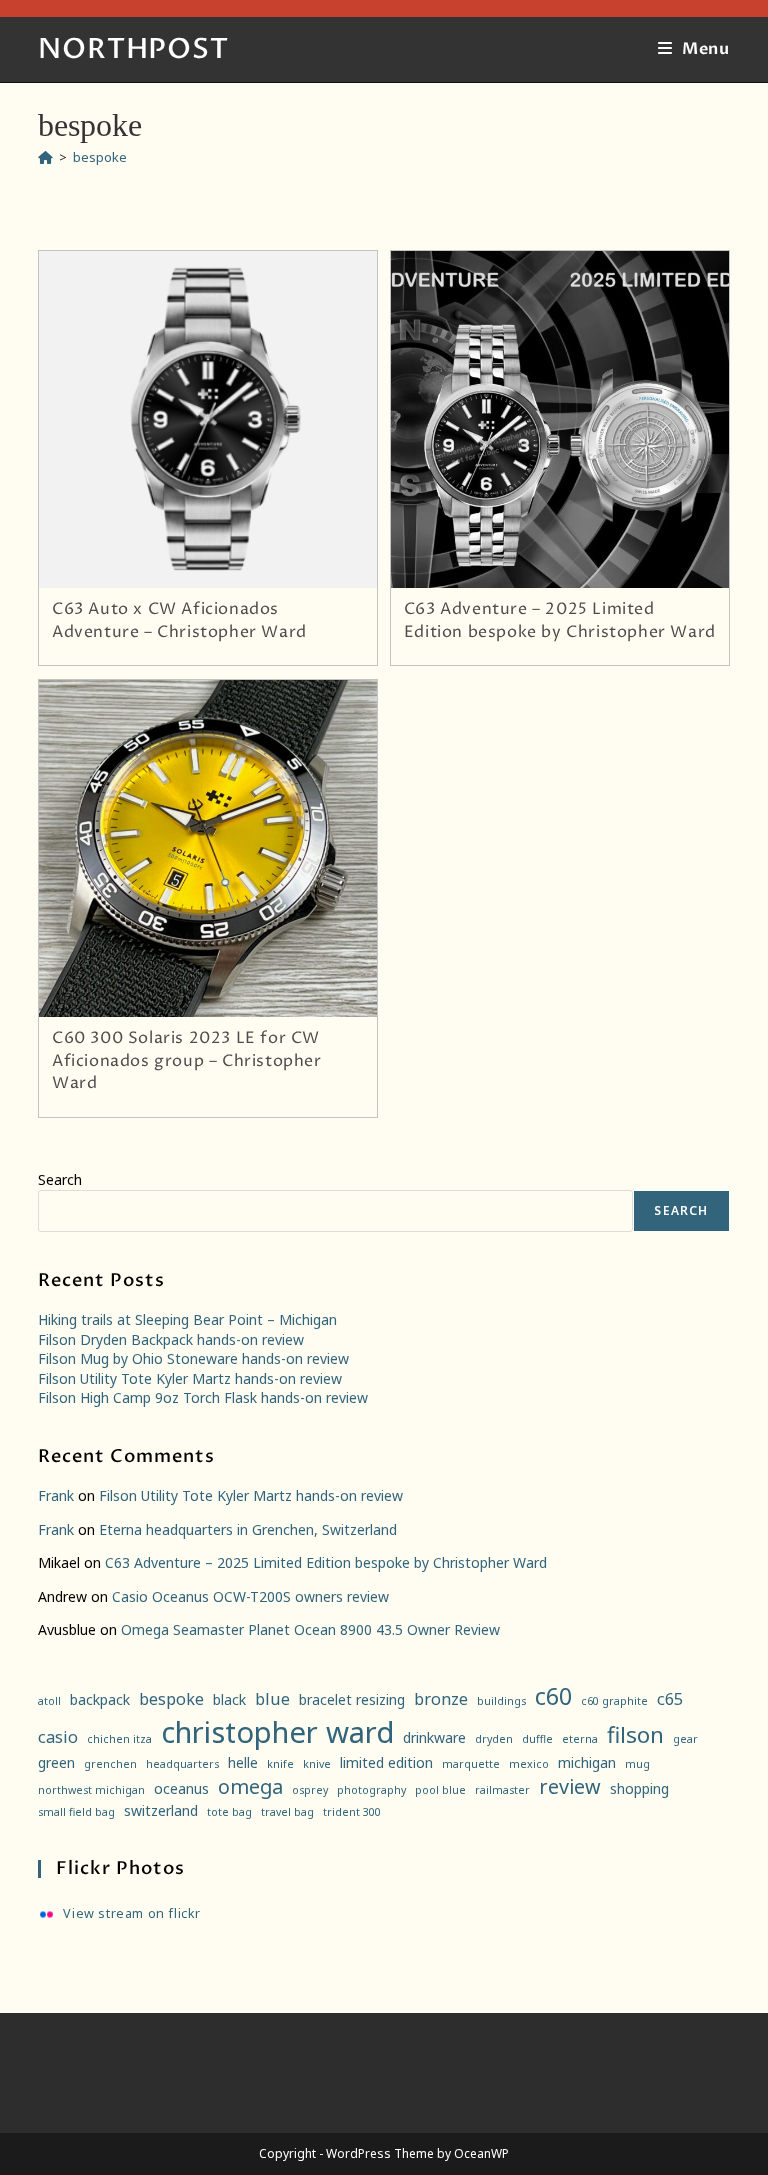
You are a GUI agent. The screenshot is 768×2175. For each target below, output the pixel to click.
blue (272, 1699)
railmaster (502, 1790)
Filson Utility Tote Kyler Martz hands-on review (190, 1378)
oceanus (181, 1788)
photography (371, 1790)
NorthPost (133, 49)
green (56, 1762)
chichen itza (119, 1739)
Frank (56, 1495)
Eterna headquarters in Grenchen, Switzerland (248, 1529)
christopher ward (277, 1732)
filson (635, 1734)
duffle (537, 1739)
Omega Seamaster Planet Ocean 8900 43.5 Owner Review (310, 1629)
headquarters (182, 1764)
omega (250, 1786)
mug (637, 1764)
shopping (639, 1788)
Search (60, 1179)
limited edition (386, 1762)
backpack (100, 1699)
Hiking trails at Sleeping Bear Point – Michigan (187, 1319)
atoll (49, 1701)
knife (280, 1764)
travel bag (287, 1812)
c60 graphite (614, 1701)
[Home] (45, 157)
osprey (310, 1790)
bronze (441, 1699)
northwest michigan (91, 1790)
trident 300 (352, 1812)
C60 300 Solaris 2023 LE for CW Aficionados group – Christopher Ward (187, 1060)
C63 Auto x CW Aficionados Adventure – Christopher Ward (179, 620)
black (229, 1699)
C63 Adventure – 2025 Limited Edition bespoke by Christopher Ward (560, 620)
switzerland (161, 1810)
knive (317, 1764)
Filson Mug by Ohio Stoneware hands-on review (193, 1358)
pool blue (440, 1790)
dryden (494, 1739)
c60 (553, 1696)
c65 (670, 1699)
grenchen (110, 1764)
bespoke (100, 157)
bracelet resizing (352, 1699)
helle (243, 1762)
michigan (587, 1762)
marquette (471, 1764)
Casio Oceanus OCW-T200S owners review (250, 1596)
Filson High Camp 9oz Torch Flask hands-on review (203, 1397)
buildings (501, 1701)
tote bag (229, 1812)
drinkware (434, 1737)
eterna (580, 1739)
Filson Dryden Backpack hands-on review (171, 1339)
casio (58, 1737)
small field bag (76, 1812)
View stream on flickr (132, 1914)
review (570, 1786)
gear (685, 1739)
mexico (529, 1764)
